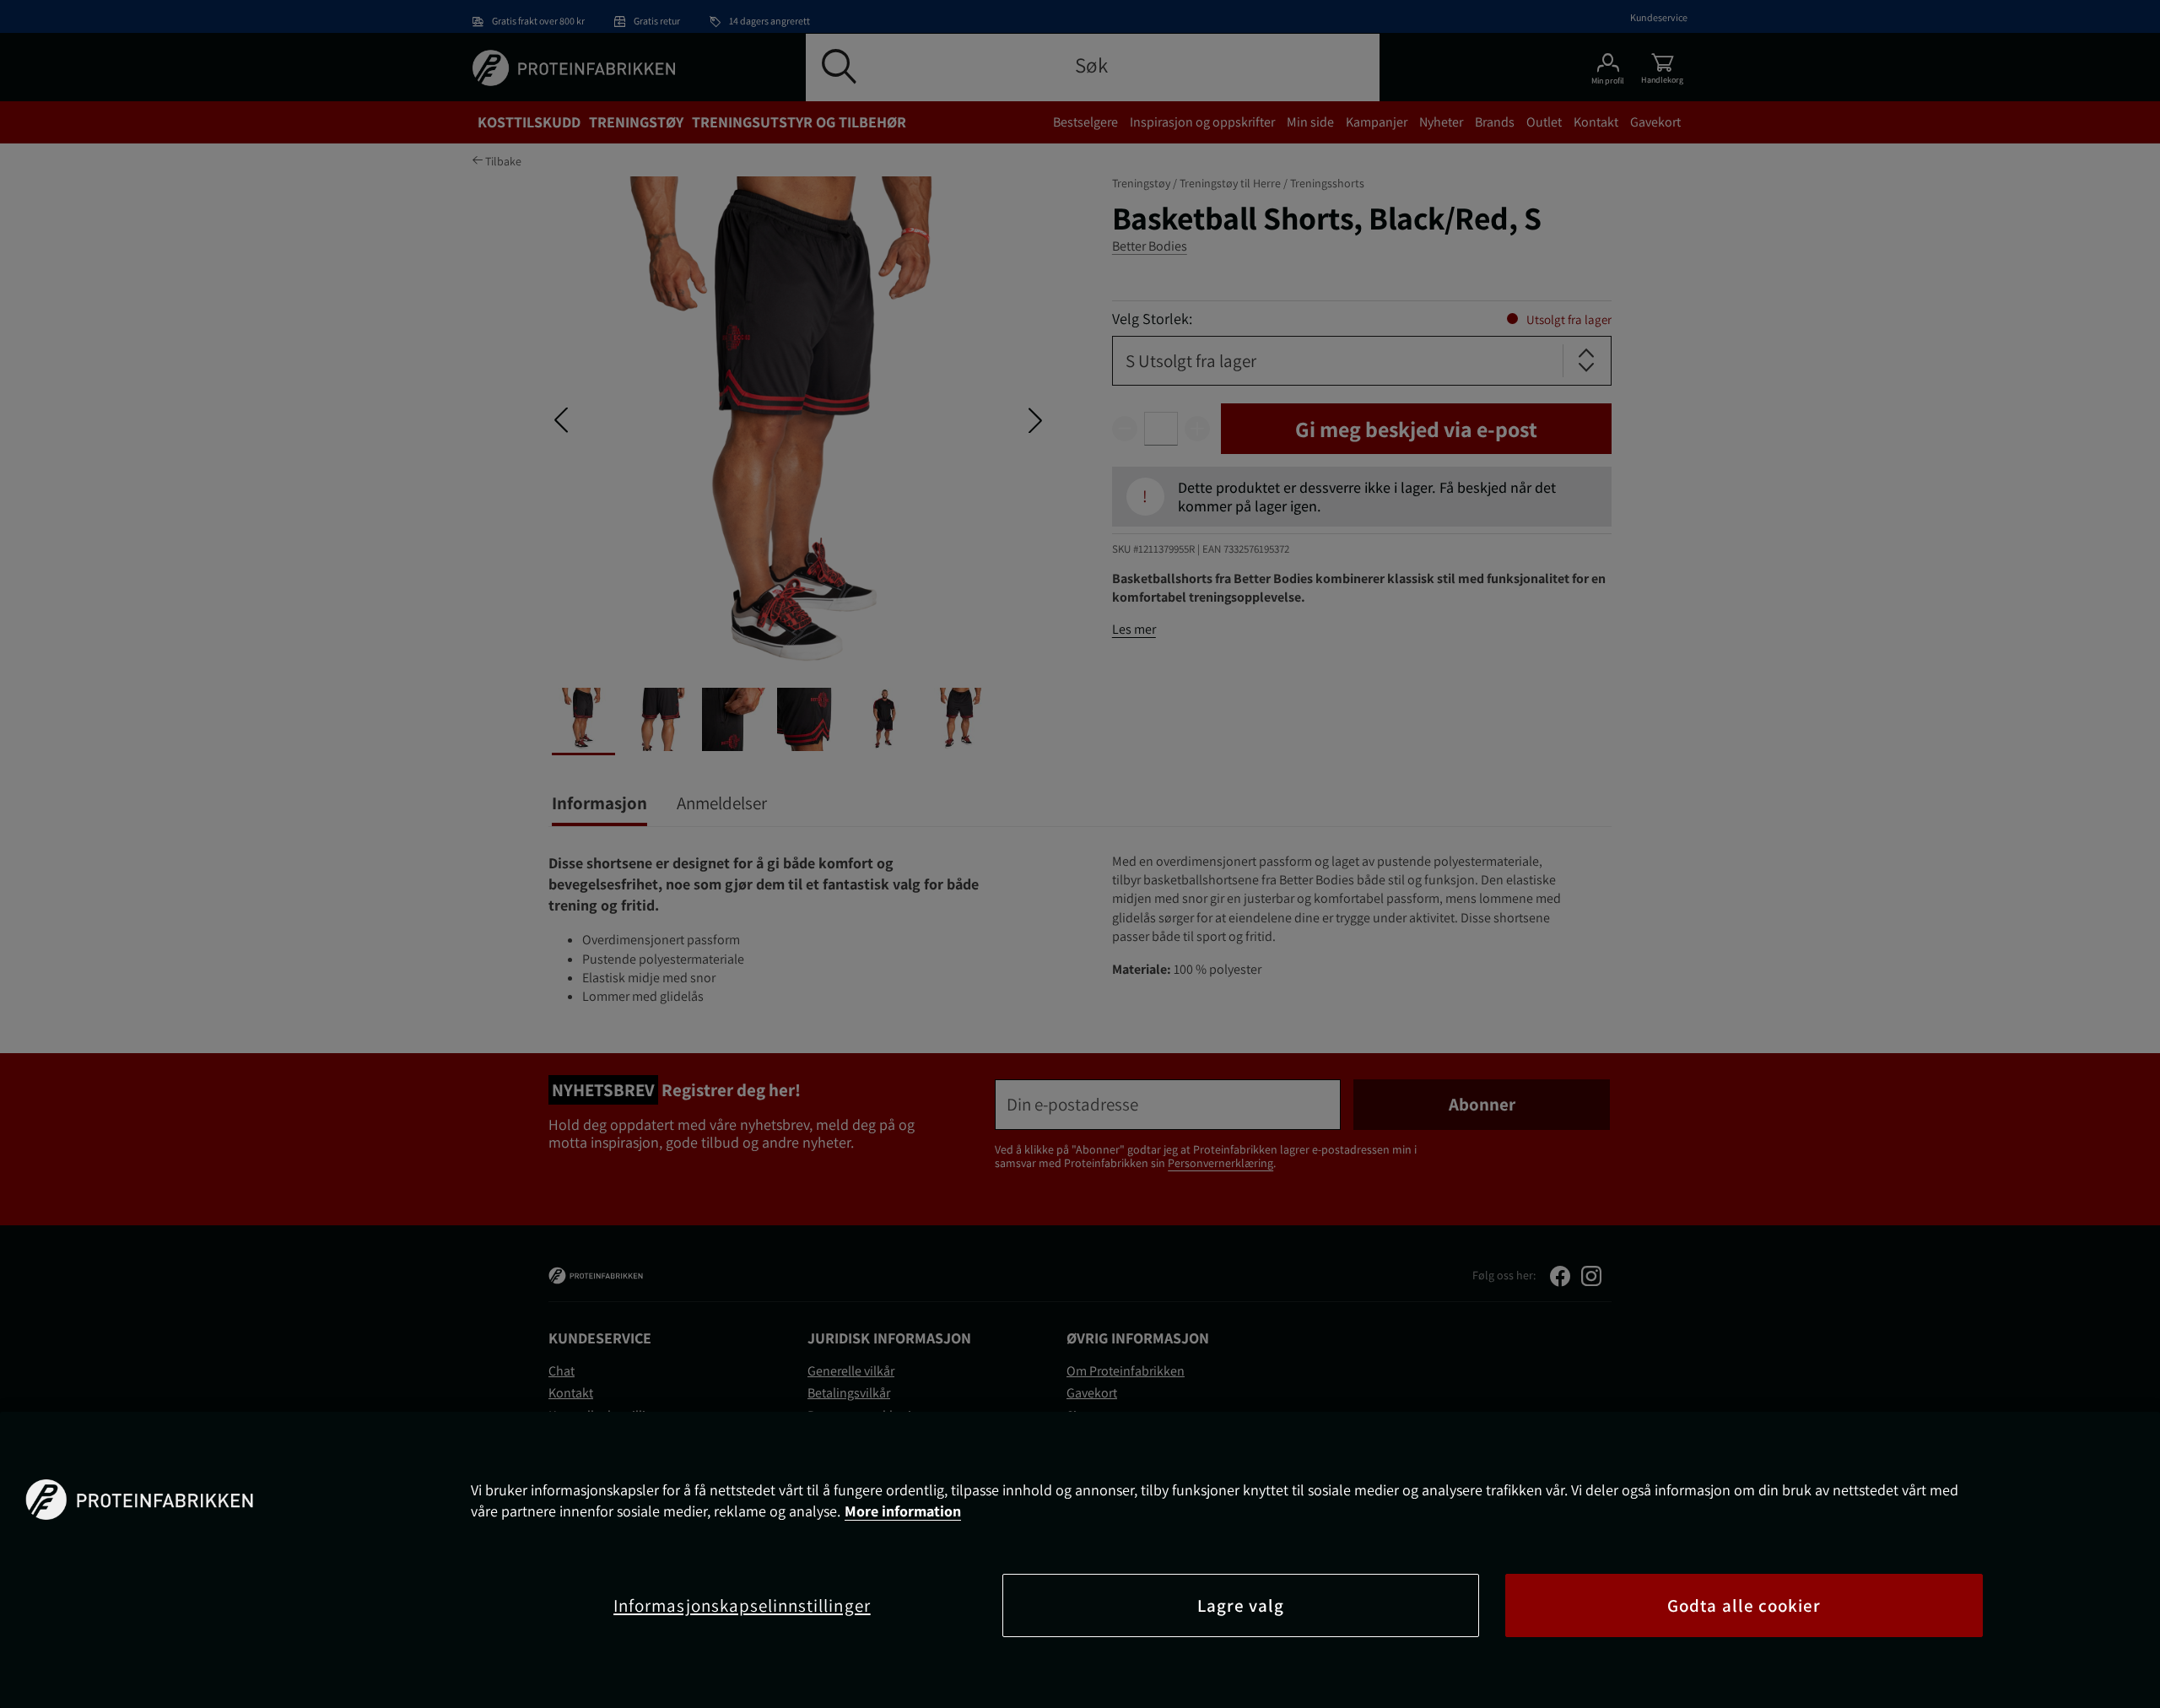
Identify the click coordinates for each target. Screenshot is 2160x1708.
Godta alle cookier (1744, 1605)
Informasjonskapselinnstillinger (742, 1605)
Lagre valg (1241, 1605)
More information (903, 1511)
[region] (1080, 1560)
